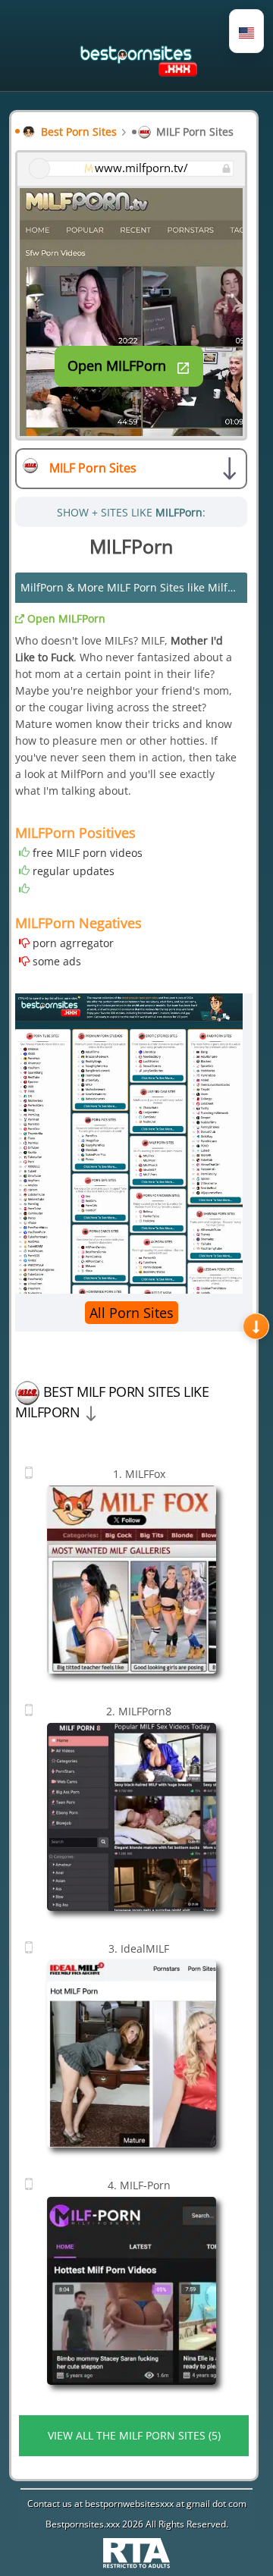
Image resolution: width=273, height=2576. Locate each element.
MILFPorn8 (139, 1711)
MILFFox (139, 1474)
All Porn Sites (132, 1313)
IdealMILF (139, 1948)
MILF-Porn (139, 2185)
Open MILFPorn (65, 618)
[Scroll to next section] (256, 1326)
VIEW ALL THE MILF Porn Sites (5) (134, 2435)
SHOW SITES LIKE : (131, 512)
